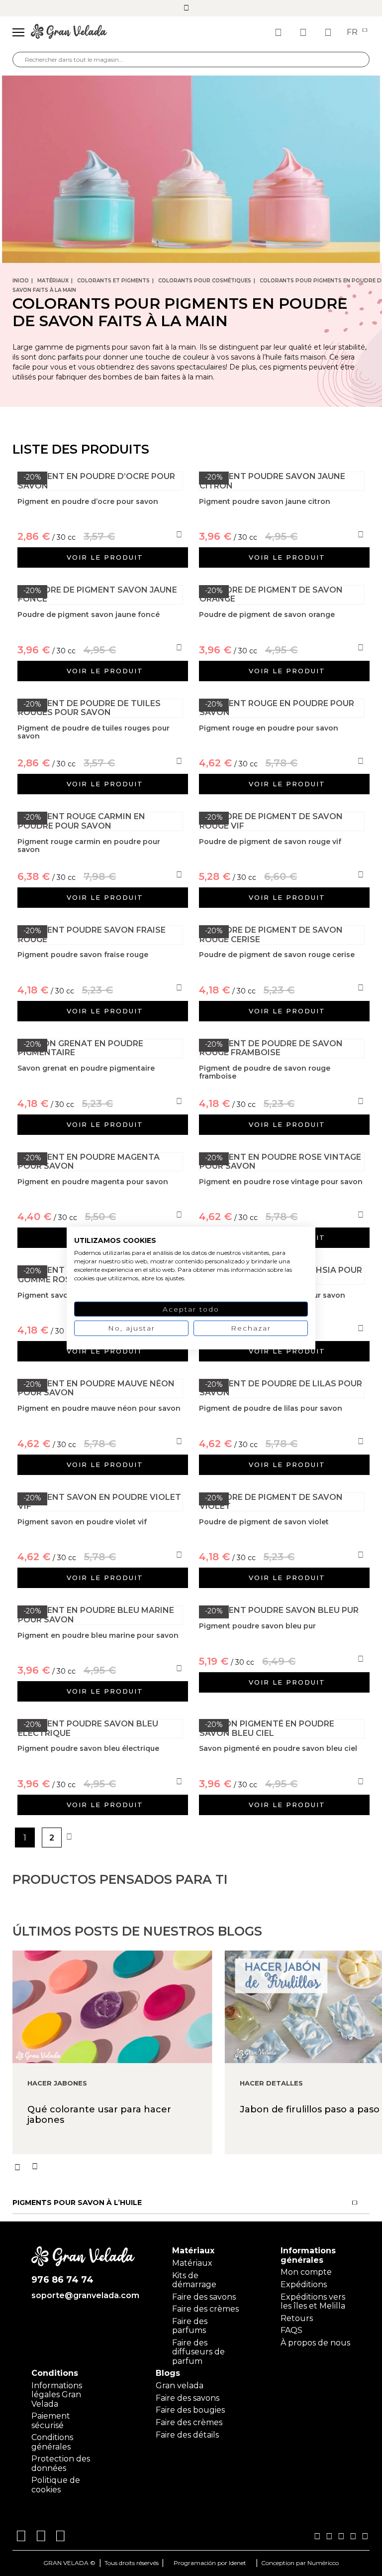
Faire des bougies (190, 2410)
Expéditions (304, 2284)
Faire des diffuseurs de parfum (198, 2352)
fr (353, 32)
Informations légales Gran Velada (57, 2395)
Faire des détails (187, 2435)
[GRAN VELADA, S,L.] (69, 32)
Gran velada (180, 2386)
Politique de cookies (56, 2485)
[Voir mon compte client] (304, 32)
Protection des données (61, 2463)
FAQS (291, 2330)
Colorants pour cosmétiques (205, 281)
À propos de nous (315, 2343)
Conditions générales (52, 2442)
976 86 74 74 (62, 2280)
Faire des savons (204, 2297)
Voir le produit (105, 557)
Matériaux (53, 281)
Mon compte (306, 2272)
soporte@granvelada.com (83, 2296)
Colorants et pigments (113, 281)
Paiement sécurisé (51, 2420)
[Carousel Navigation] (197, 2167)
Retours (297, 2318)
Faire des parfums (190, 2326)
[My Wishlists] (280, 32)
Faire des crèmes (205, 2309)
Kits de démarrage (194, 2280)
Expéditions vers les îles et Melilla (313, 2301)
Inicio (21, 281)
